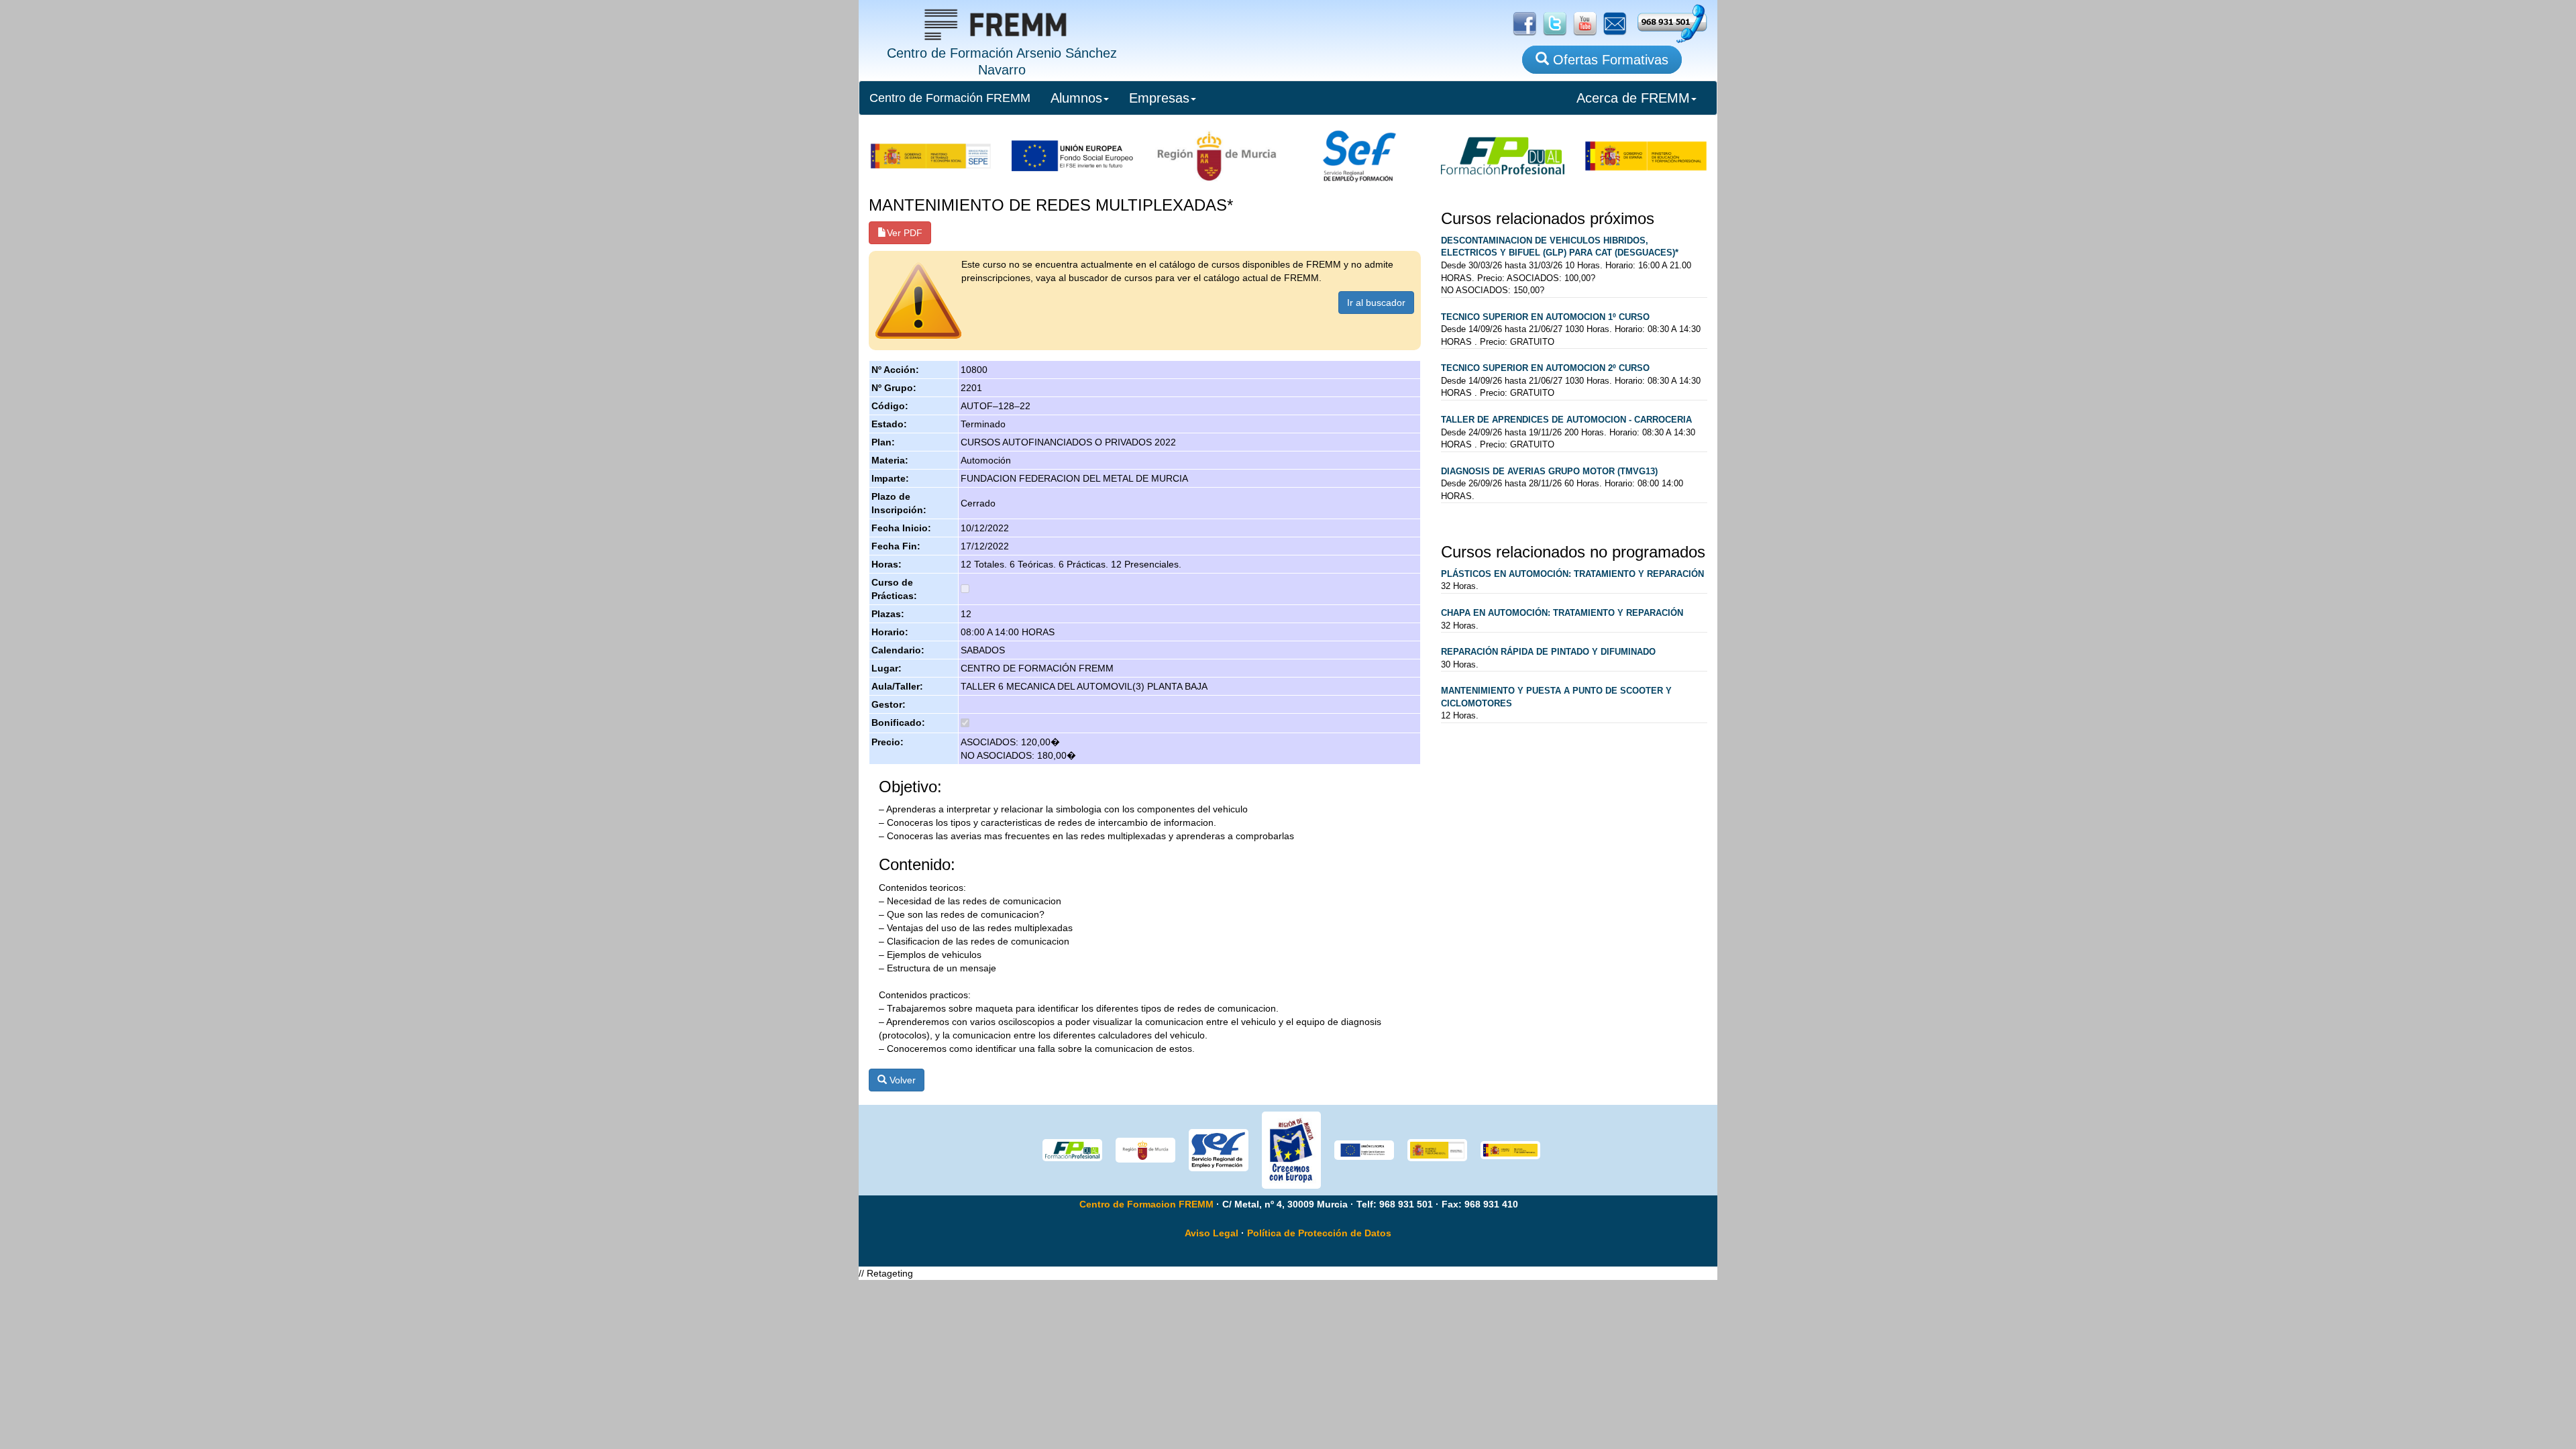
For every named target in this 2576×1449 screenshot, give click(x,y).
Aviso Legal (1212, 1233)
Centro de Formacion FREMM (1146, 1204)
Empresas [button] (1159, 98)
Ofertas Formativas (1609, 60)
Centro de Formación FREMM (950, 98)
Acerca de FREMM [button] (1633, 98)
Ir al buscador (1376, 303)
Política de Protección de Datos (1319, 1233)
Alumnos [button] (1076, 98)
